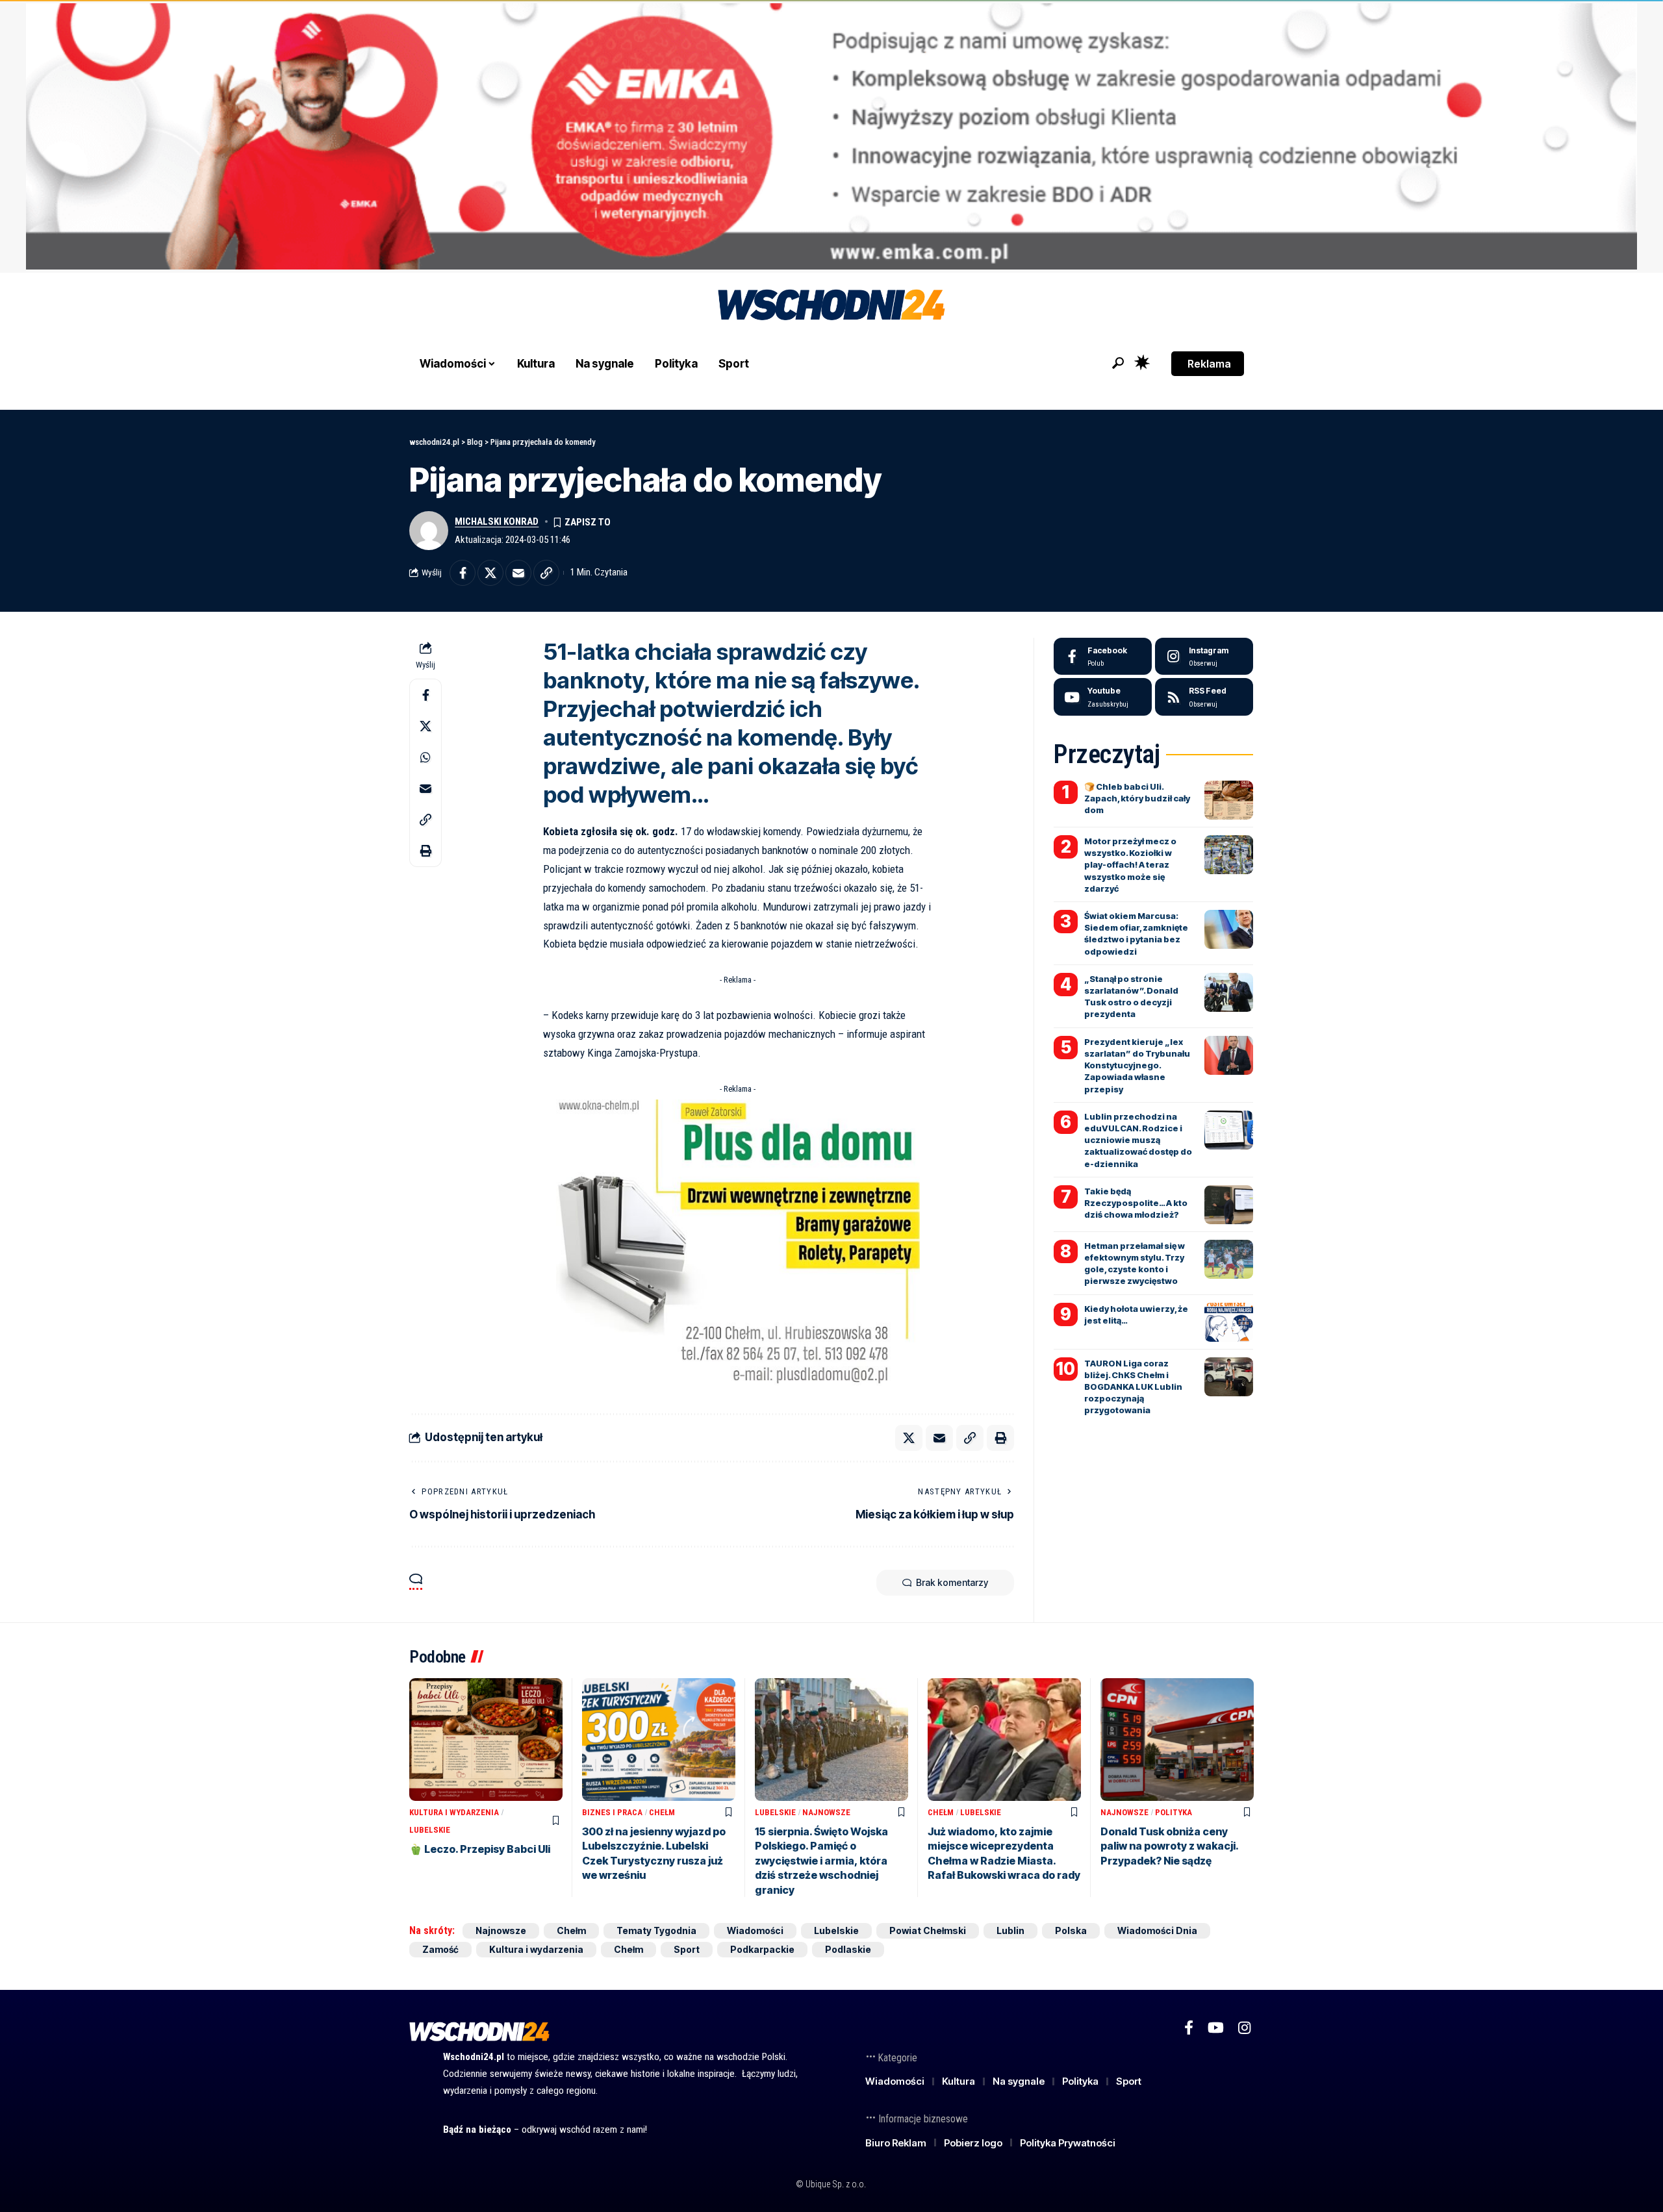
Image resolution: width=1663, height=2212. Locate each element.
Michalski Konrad (497, 522)
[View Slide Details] (831, 136)
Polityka (1174, 1812)
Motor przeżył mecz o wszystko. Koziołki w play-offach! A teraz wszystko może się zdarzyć (1130, 865)
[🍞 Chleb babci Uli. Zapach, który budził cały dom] (1229, 800)
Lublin (1010, 1930)
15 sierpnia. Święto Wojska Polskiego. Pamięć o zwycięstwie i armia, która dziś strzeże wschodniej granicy (821, 1861)
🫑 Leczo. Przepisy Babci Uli (480, 1849)
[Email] (518, 573)
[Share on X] (490, 573)
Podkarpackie (762, 1949)
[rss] (1204, 697)
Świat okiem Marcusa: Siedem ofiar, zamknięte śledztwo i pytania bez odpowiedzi (1136, 934)
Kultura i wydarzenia (454, 1812)
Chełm (662, 1812)
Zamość (440, 1949)
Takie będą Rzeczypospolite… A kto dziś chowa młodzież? (1136, 1203)
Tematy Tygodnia (656, 1930)
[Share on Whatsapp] (425, 757)
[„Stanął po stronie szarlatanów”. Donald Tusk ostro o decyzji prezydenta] (1229, 992)
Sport (687, 1949)
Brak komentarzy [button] (952, 1582)
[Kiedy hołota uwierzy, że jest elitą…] (1229, 1322)
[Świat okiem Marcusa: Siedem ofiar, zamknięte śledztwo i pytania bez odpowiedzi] (1229, 929)
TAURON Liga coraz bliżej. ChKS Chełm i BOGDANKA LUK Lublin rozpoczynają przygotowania (1133, 1387)
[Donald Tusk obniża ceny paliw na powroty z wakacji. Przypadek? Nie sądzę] (1177, 1740)
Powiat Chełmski (928, 1930)
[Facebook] (1103, 657)
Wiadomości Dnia (1157, 1930)
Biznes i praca (612, 1812)
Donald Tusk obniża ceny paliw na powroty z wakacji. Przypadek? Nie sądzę (1170, 1846)
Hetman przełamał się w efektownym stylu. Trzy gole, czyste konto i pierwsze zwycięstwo (1135, 1263)
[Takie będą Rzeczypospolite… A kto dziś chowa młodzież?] (1229, 1205)
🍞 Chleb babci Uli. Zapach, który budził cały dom (1137, 798)
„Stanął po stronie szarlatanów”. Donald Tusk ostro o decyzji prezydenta (1131, 997)
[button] (1118, 363)
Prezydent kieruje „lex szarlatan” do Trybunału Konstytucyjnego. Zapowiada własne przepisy (1137, 1065)
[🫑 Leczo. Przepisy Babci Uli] (486, 1740)
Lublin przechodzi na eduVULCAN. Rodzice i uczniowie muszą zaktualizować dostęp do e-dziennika (1138, 1140)
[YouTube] (1216, 2028)
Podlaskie (848, 1949)
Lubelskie (430, 1830)
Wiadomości (755, 1930)
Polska (1071, 1930)
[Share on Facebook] (463, 573)
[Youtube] (1103, 697)
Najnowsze (826, 1812)
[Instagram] (1204, 657)
